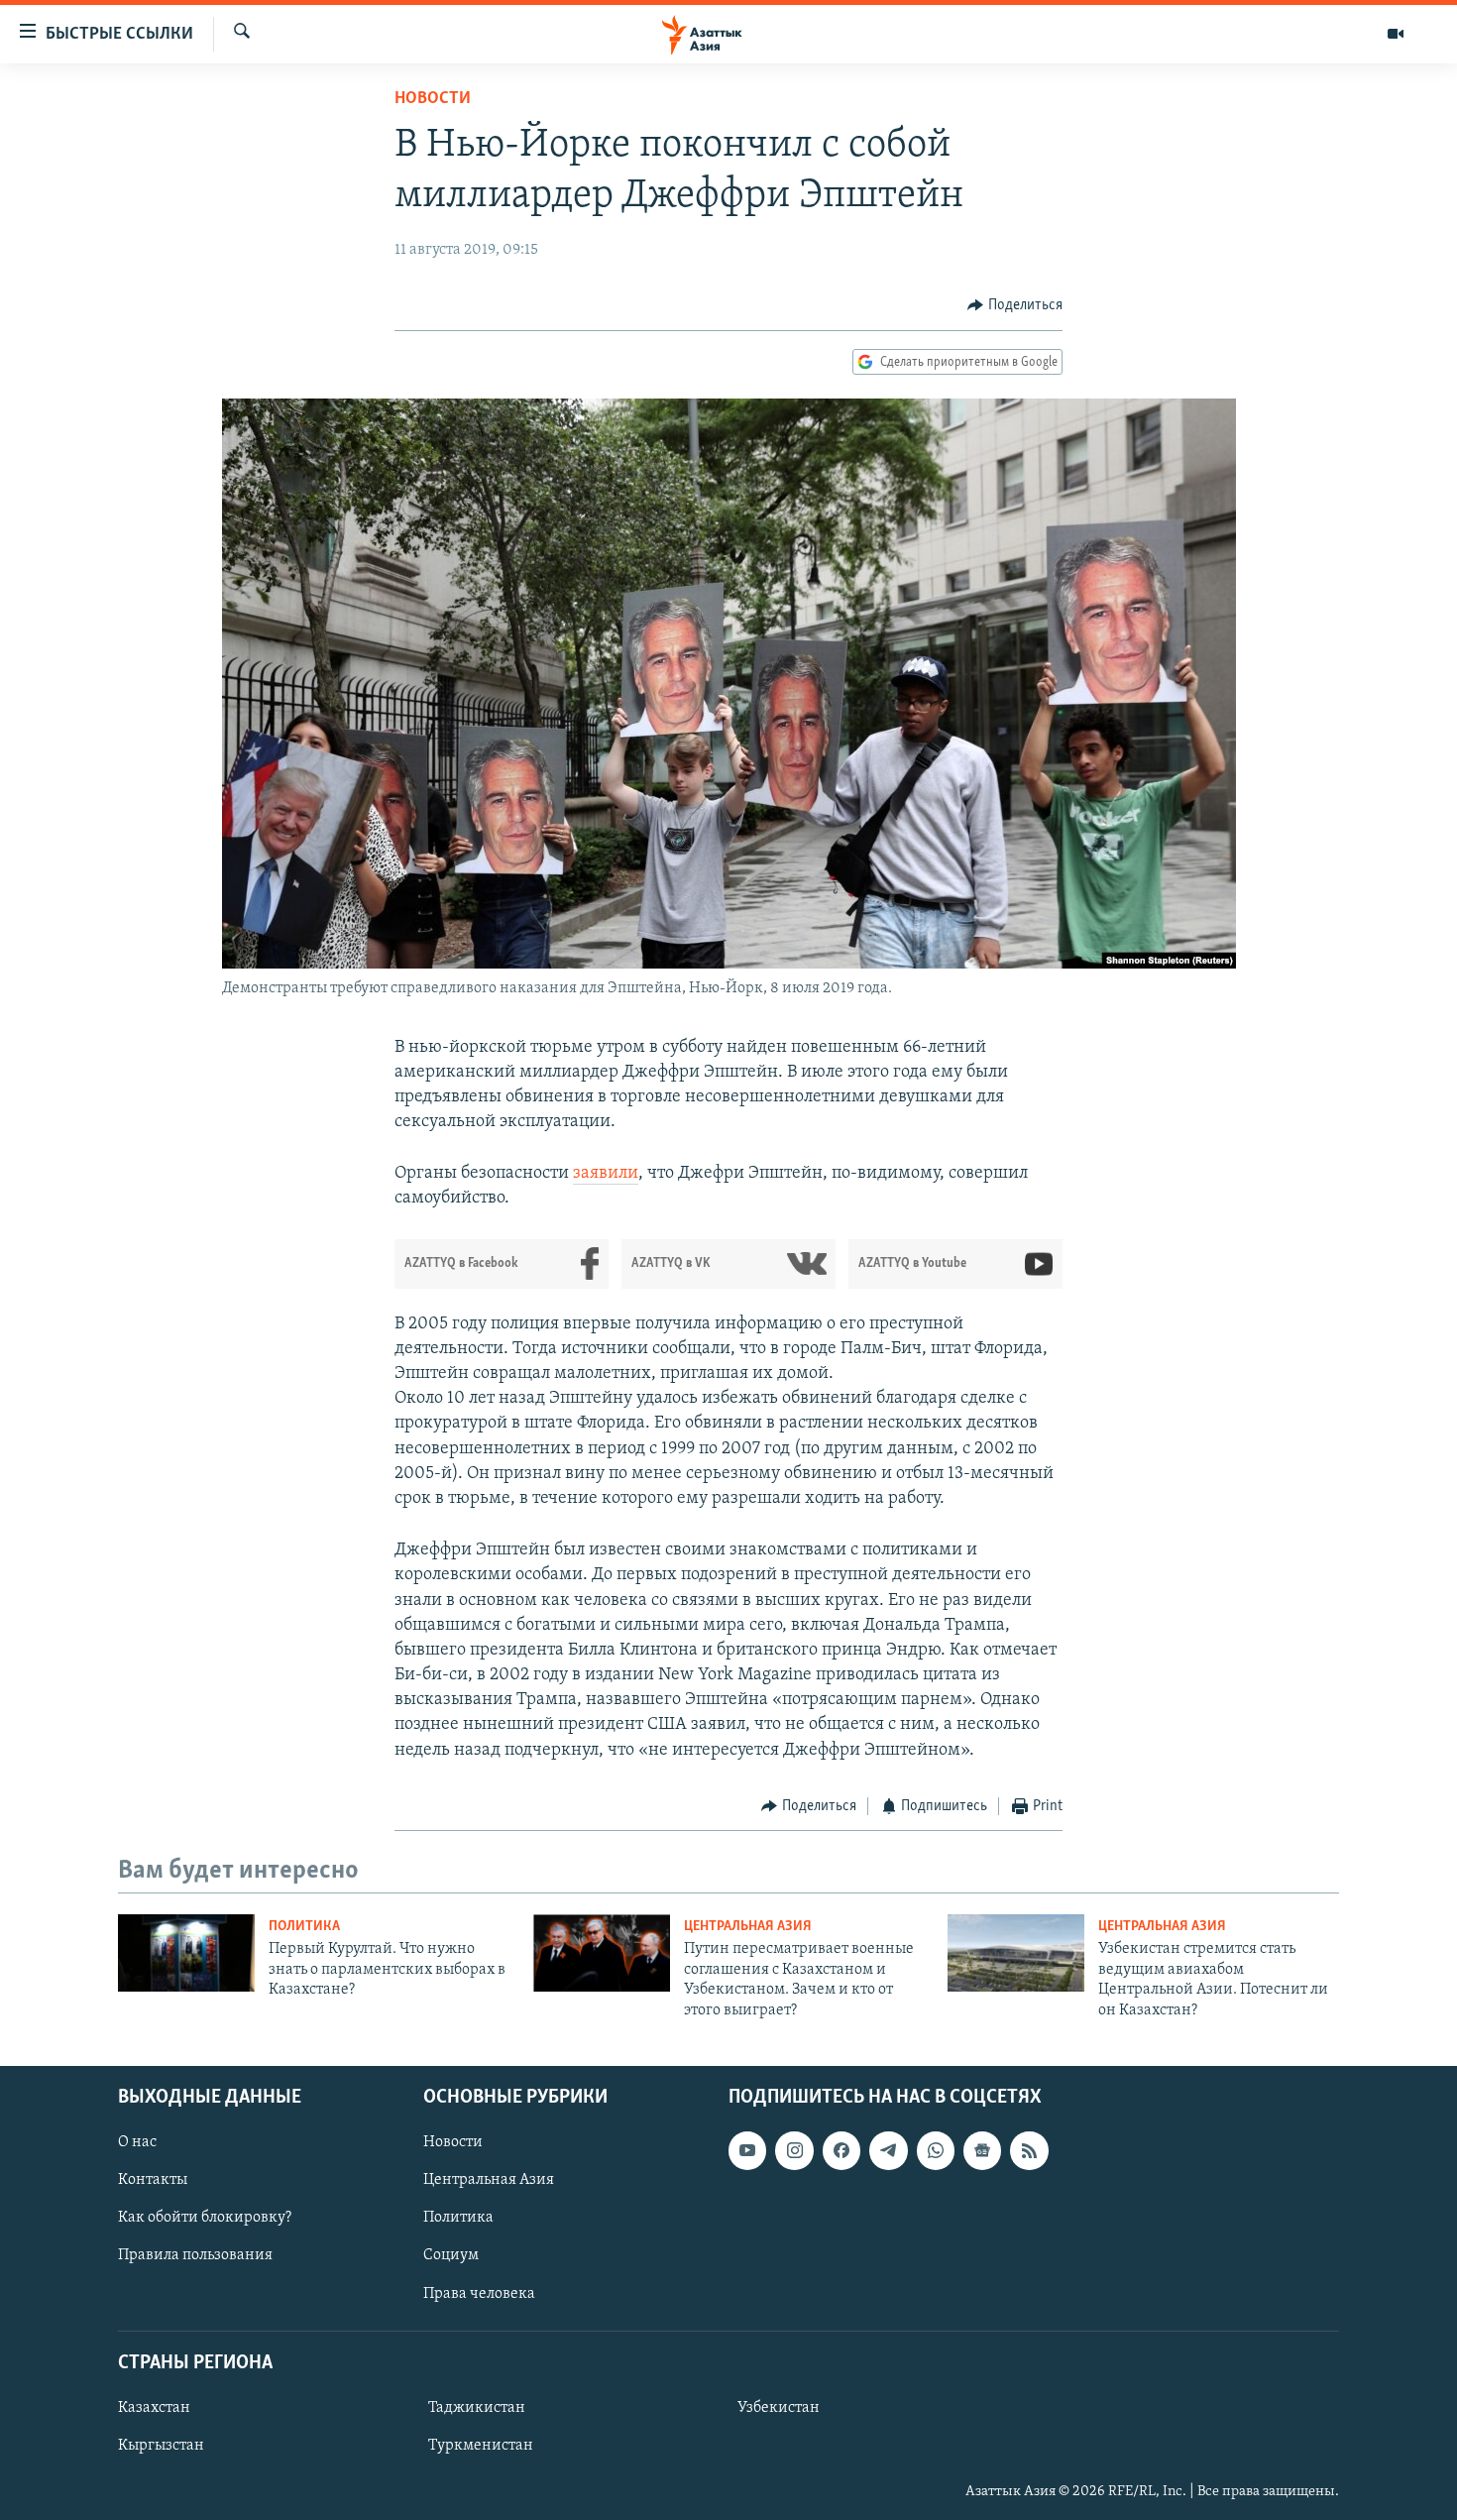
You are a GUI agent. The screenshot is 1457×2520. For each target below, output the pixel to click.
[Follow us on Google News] (982, 2150)
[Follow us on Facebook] (841, 2150)
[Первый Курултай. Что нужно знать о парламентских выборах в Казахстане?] (186, 1953)
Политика (304, 1927)
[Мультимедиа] (1396, 34)
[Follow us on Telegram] (888, 2150)
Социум (451, 2255)
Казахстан (154, 2408)
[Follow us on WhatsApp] (936, 2150)
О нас (137, 2142)
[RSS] (1029, 2150)
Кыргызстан (161, 2446)
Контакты (153, 2180)
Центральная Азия (748, 1927)
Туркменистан (481, 2446)
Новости (433, 99)
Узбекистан (779, 2408)
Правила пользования (195, 2255)
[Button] (1015, 305)
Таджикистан (477, 2408)
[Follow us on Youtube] (747, 2150)
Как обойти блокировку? (205, 2218)
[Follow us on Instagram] (794, 2150)
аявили (610, 1174)
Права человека (479, 2294)
